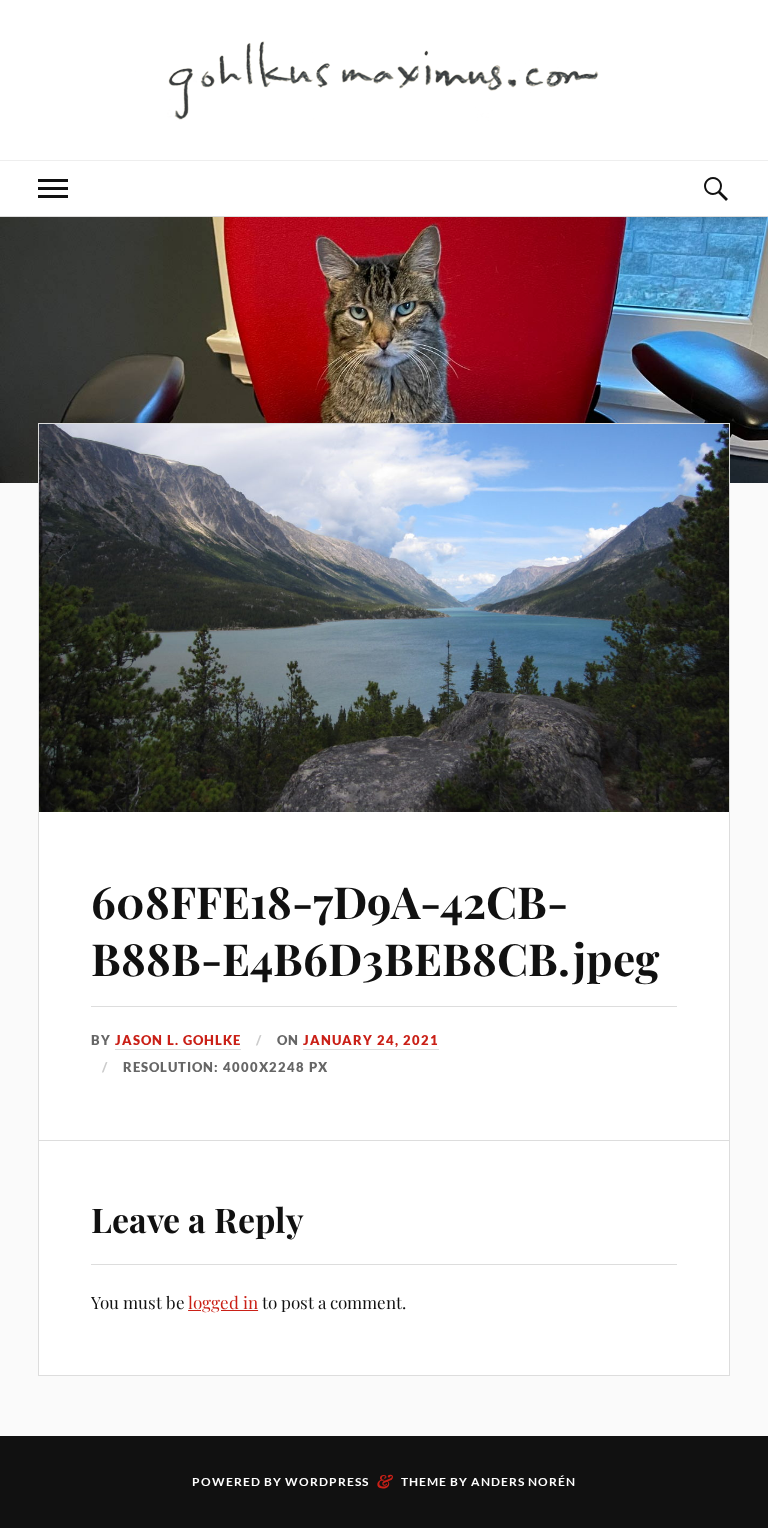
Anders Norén (523, 1481)
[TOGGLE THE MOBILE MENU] (53, 188)
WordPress (327, 1481)
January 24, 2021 (371, 1040)
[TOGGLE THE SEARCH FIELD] (715, 188)
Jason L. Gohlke (178, 1040)
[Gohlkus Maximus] (384, 78)
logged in (223, 1302)
